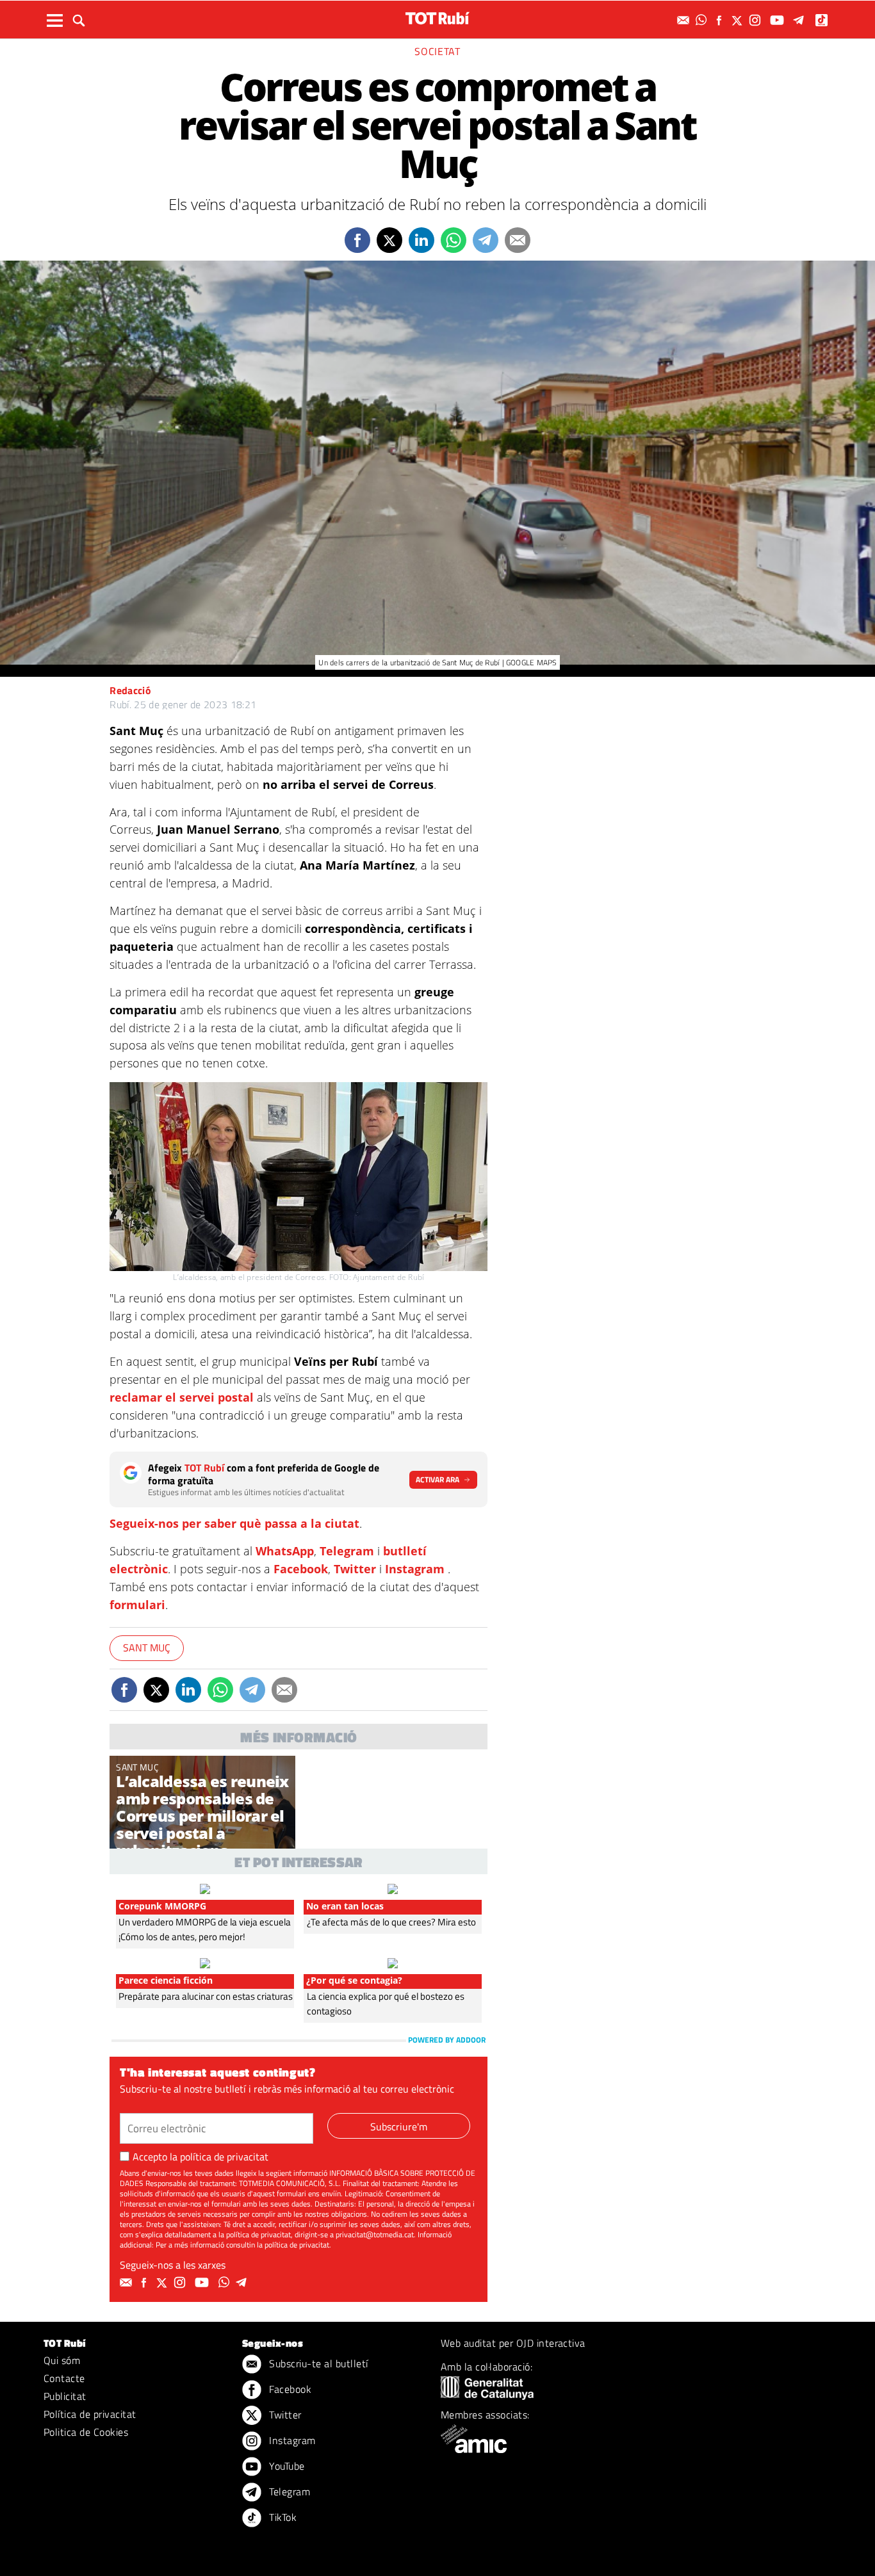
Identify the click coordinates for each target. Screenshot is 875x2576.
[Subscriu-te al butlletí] (685, 20)
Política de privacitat (90, 2414)
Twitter (355, 1569)
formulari (137, 1605)
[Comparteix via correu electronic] (518, 240)
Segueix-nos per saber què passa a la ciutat (234, 1523)
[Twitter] (739, 20)
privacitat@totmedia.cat (375, 2234)
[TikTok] (823, 20)
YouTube (286, 2466)
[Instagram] (756, 20)
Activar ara (437, 1479)
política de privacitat (224, 2157)
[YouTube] (779, 20)
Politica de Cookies (86, 2432)
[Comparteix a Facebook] (357, 240)
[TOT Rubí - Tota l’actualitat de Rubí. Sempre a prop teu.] (437, 18)
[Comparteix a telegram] (486, 240)
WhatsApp (285, 1551)
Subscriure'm (399, 2126)
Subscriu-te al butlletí (317, 2363)
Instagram (415, 1569)
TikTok (282, 2517)
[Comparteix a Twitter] (389, 240)
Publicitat (65, 2396)
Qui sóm (62, 2360)
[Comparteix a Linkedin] (421, 240)
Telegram (347, 1551)
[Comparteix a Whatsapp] (454, 240)
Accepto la (200, 2157)
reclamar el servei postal (183, 1397)
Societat (437, 51)
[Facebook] (721, 20)
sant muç (147, 1648)
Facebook (301, 1569)
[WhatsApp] (703, 20)
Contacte (64, 2378)
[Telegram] (801, 20)
